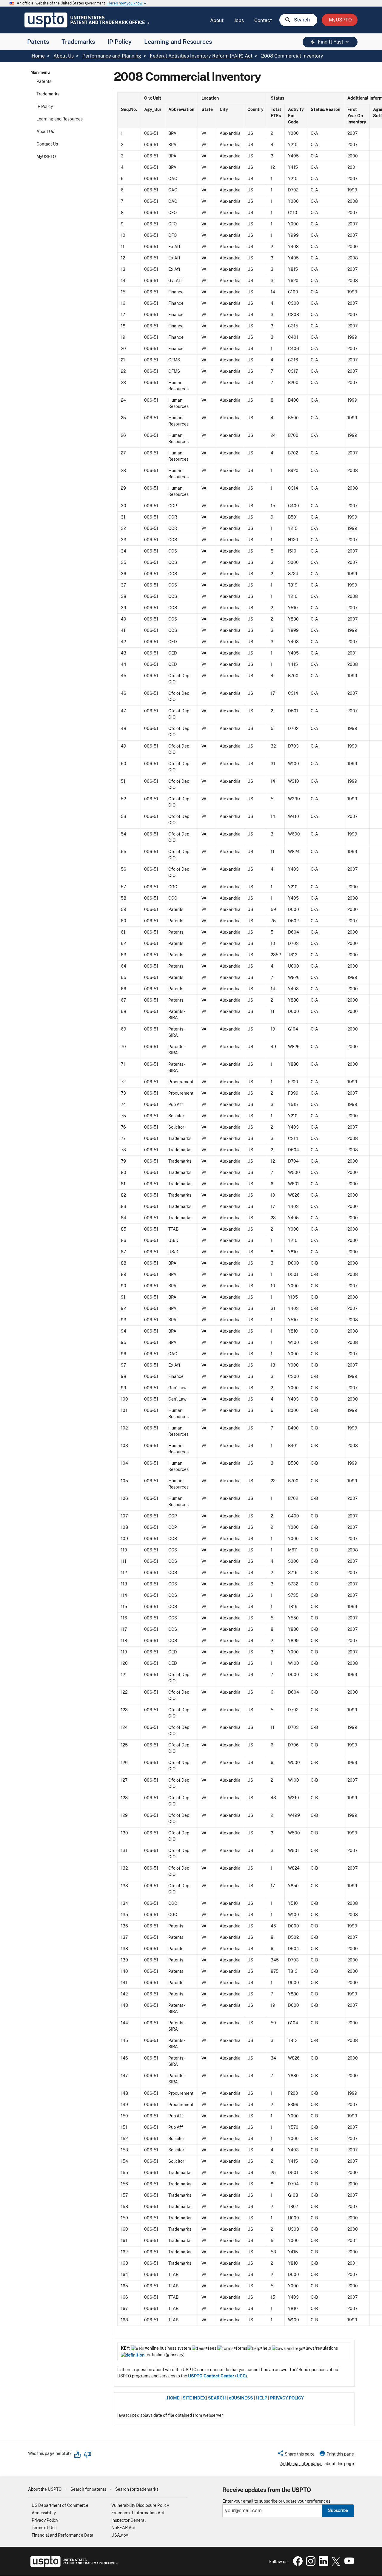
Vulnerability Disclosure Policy (140, 2505)
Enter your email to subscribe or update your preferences (276, 2501)
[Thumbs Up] (78, 2455)
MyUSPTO (46, 157)
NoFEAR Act (123, 2528)
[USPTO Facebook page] (297, 2564)
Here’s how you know (127, 3)
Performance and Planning (112, 56)
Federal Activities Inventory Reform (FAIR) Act (201, 56)
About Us (64, 56)
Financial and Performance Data (63, 2535)
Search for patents (88, 2489)
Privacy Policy (45, 2520)
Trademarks (78, 42)
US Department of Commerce (60, 2505)
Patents (38, 42)
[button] (296, 2455)
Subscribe (338, 2510)
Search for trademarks (137, 2489)
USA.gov (120, 2535)
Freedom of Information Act (138, 2513)
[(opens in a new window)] (309, 2564)
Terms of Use (44, 2528)
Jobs (239, 20)
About (217, 20)
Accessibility (44, 2513)
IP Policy (120, 42)
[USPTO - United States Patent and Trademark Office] (73, 2565)
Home (38, 56)
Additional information (301, 2464)
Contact (263, 20)
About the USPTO (45, 2489)
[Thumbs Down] (87, 2455)
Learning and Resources (178, 42)
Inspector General (128, 2520)
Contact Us (47, 144)
